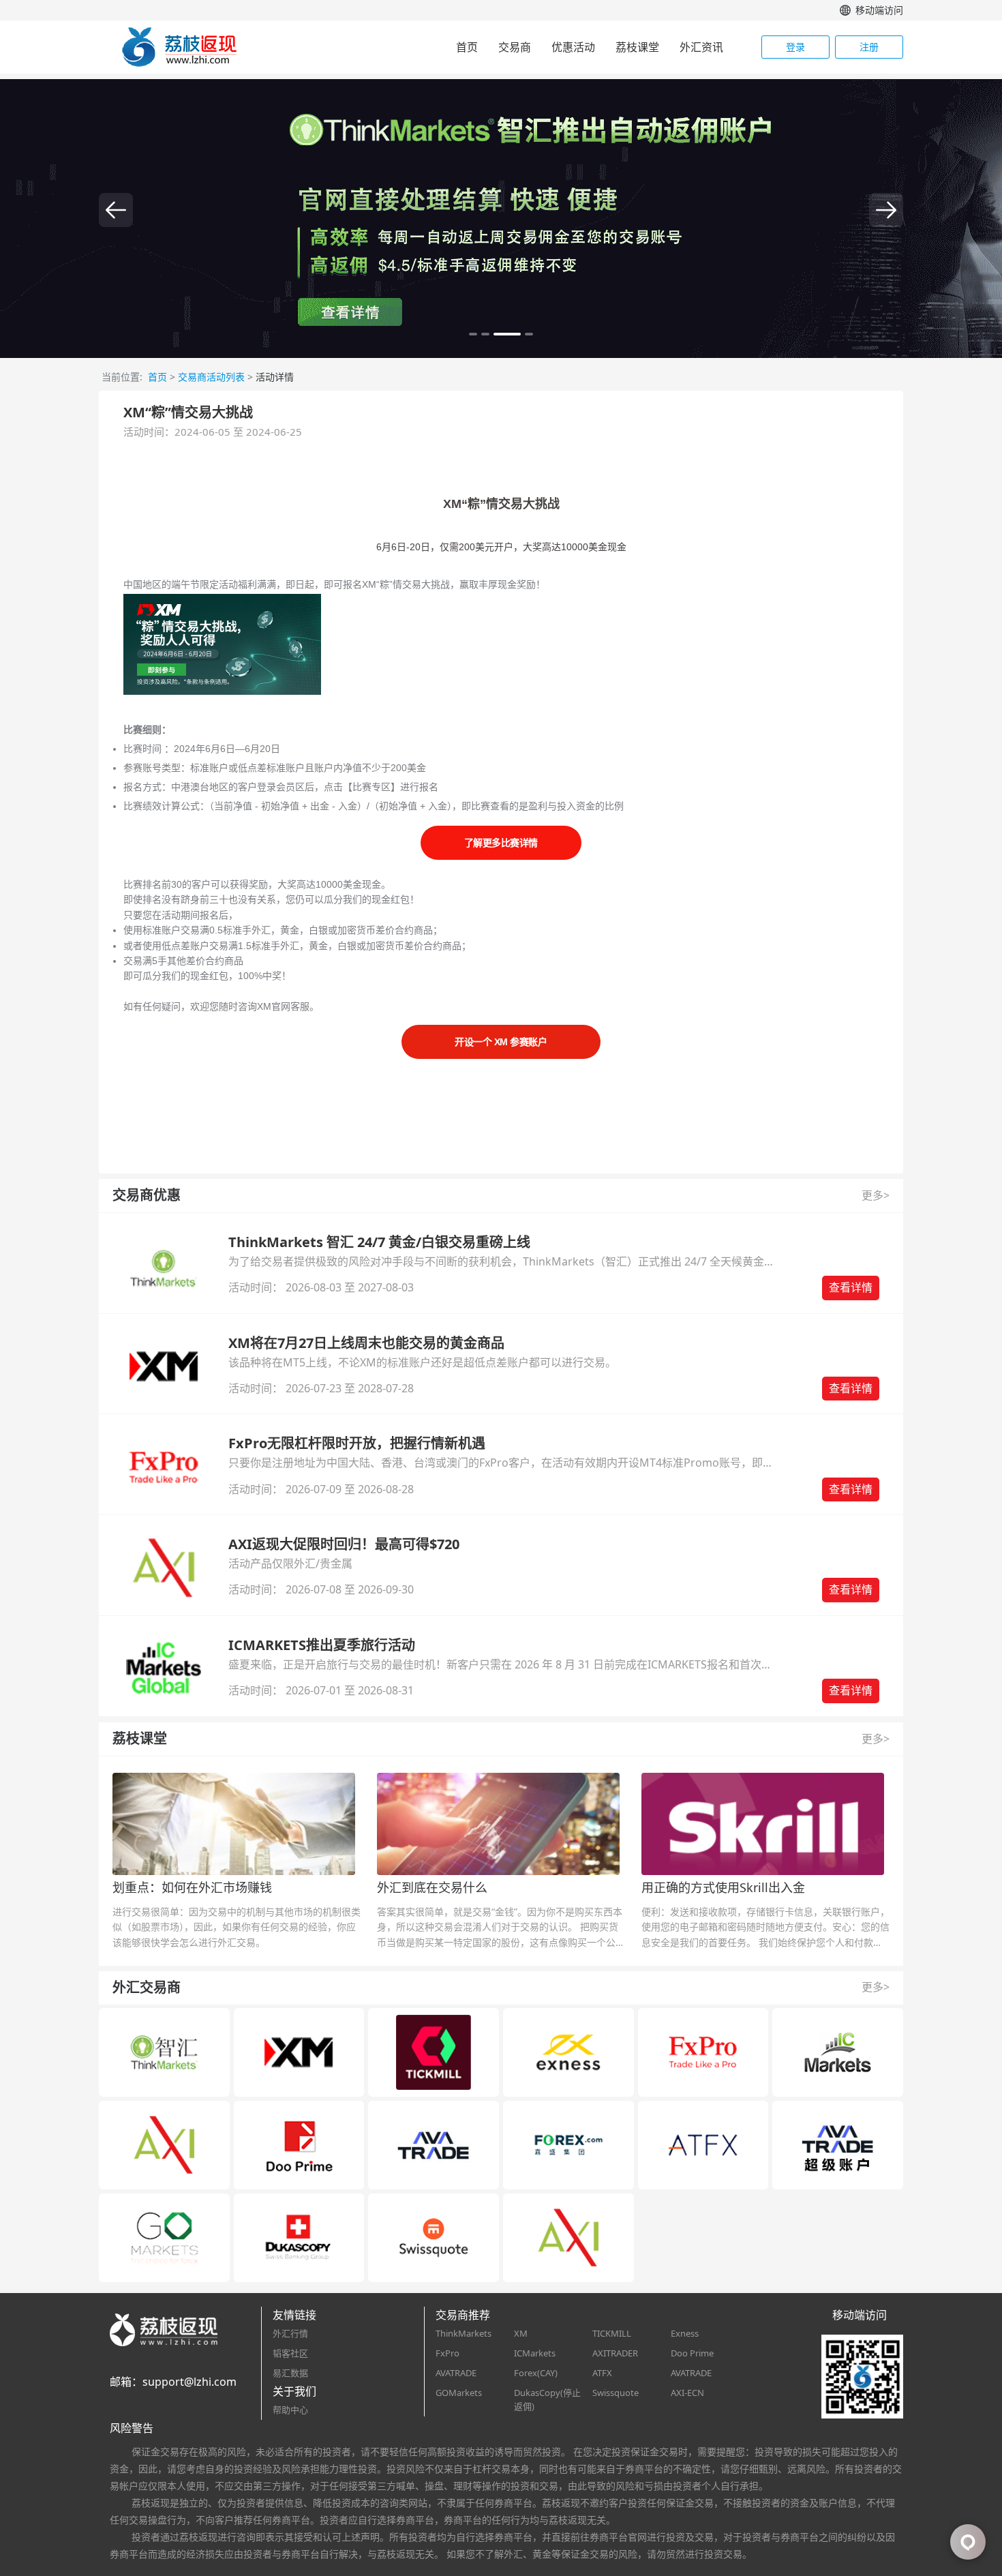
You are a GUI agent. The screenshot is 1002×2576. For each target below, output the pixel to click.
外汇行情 (290, 2333)
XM (521, 2333)
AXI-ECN (687, 2393)
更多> (876, 1195)
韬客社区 (290, 2353)
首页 (467, 47)
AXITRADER (615, 2353)
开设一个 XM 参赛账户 (501, 1042)
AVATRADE (456, 2373)
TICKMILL (612, 2333)
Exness (685, 2333)
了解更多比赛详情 (501, 843)
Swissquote (616, 2393)
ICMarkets (535, 2353)
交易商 (515, 47)
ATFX (602, 2373)
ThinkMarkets (464, 2333)
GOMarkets (459, 2393)
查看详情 (851, 1287)
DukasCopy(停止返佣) (547, 2400)
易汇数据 (290, 2373)
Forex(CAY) (536, 2373)
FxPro (447, 2353)
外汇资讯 (701, 47)
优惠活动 (573, 47)
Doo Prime (692, 2353)
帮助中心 (290, 2410)
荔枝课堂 (637, 47)
